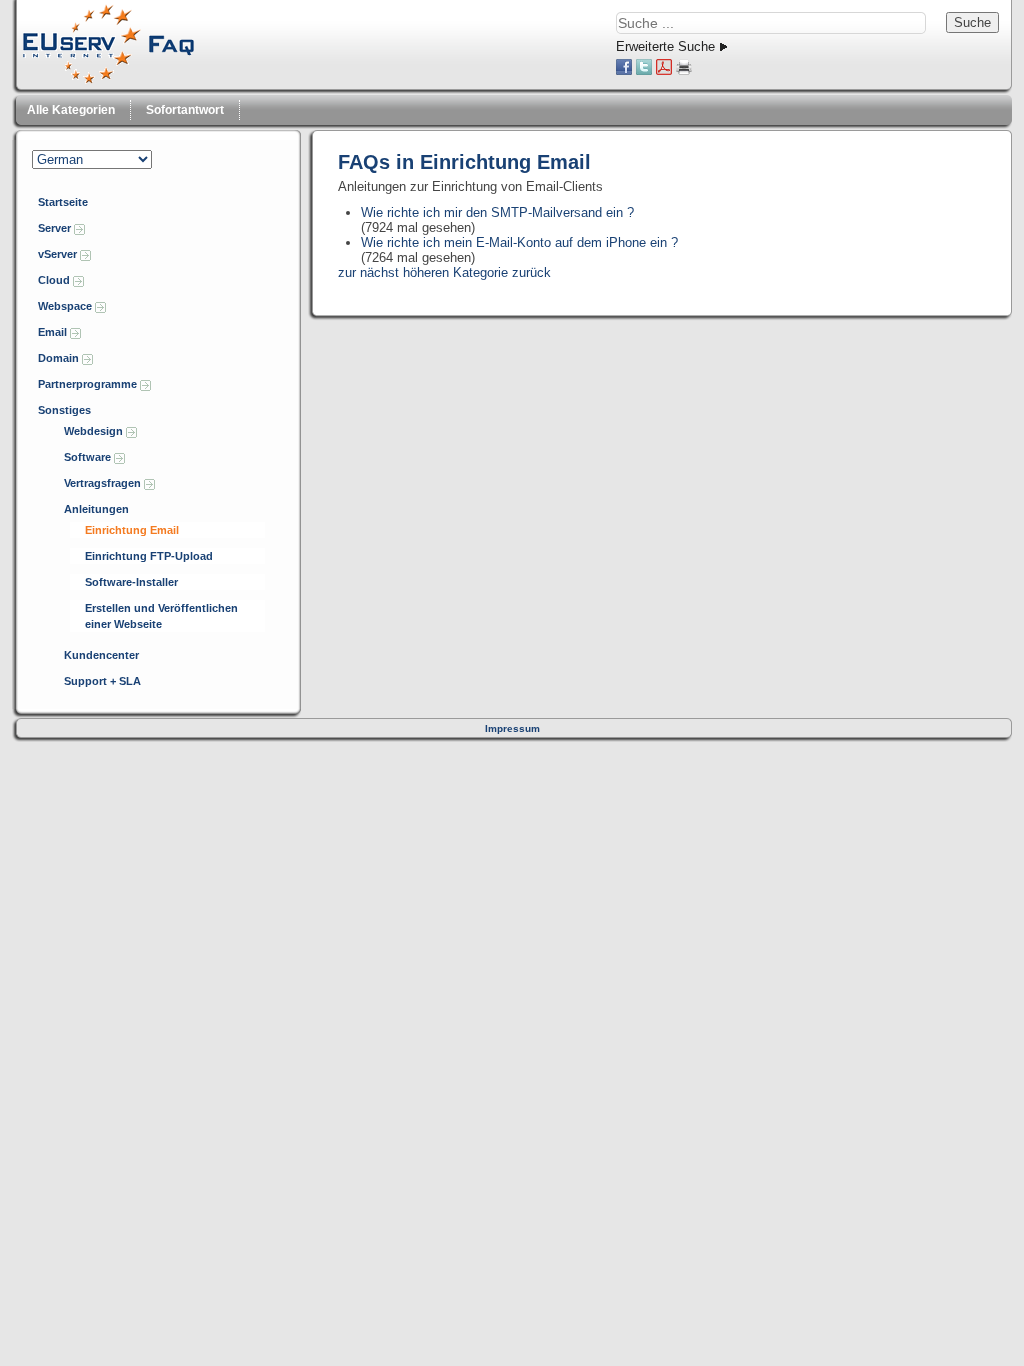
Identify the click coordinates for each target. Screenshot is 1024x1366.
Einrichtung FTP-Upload (149, 556)
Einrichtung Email (132, 530)
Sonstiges (64, 410)
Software (89, 457)
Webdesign (95, 431)
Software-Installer (131, 582)
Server (56, 228)
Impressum (512, 728)
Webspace (66, 306)
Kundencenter (101, 655)
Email (54, 332)
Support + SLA (102, 681)
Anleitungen (96, 509)
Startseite (63, 202)
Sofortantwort (185, 110)
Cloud (55, 280)
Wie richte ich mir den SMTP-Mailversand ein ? (497, 212)
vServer (59, 254)
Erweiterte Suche (665, 46)
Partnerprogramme (89, 384)
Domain (60, 358)
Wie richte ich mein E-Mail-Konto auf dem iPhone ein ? (519, 242)
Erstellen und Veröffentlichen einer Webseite (161, 616)
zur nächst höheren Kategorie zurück (444, 272)
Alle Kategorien (71, 110)
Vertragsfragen (104, 483)
